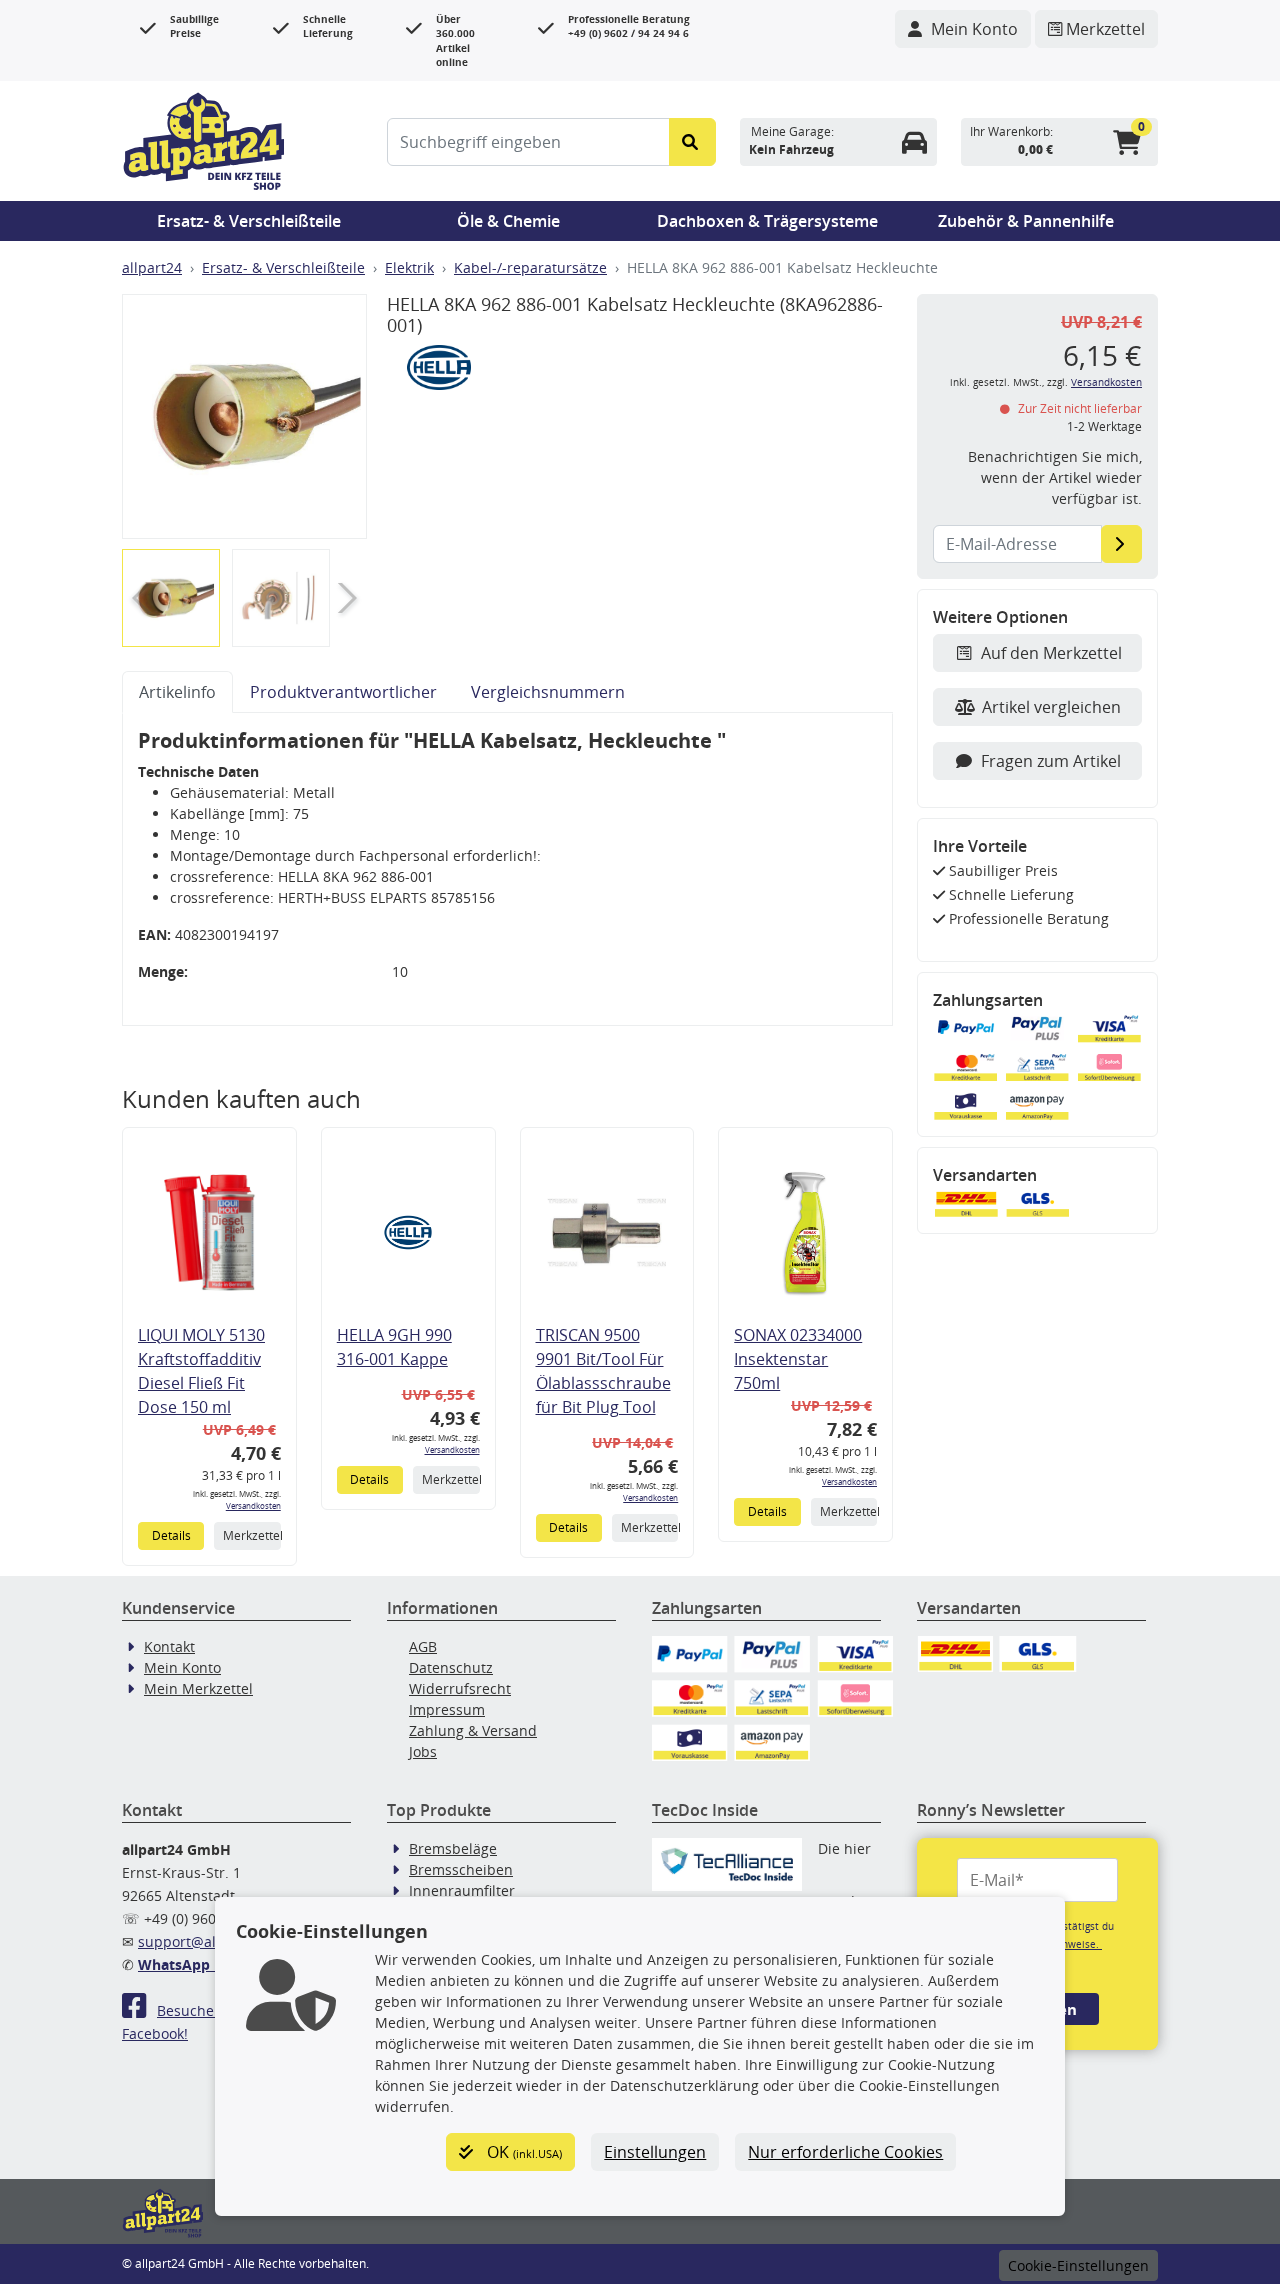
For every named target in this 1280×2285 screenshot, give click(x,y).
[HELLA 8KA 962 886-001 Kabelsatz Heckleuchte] (244, 415)
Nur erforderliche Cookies (845, 2152)
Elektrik (409, 267)
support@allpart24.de (211, 1941)
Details (171, 1535)
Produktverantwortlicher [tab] (343, 692)
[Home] (204, 139)
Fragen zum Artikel (1051, 761)
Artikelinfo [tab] (177, 692)
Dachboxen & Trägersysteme (767, 221)
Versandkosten (253, 1505)
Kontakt (169, 1646)
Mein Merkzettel (198, 1688)
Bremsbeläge (453, 1848)
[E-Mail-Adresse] (1121, 544)
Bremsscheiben (461, 1869)
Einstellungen (655, 2152)
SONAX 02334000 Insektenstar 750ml (798, 1359)
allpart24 (152, 267)
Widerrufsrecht (460, 1688)
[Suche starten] (692, 142)
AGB (423, 1646)
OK (522, 2152)
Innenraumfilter (462, 1890)
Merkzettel (251, 1535)
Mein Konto (182, 1667)
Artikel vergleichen (1051, 707)
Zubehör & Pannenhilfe (1026, 221)
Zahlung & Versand (473, 1730)
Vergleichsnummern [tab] (548, 692)
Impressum (447, 1709)
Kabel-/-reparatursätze (530, 267)
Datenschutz (451, 1667)
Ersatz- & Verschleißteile (249, 221)
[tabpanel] (507, 869)
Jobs (423, 1751)
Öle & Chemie (508, 221)
